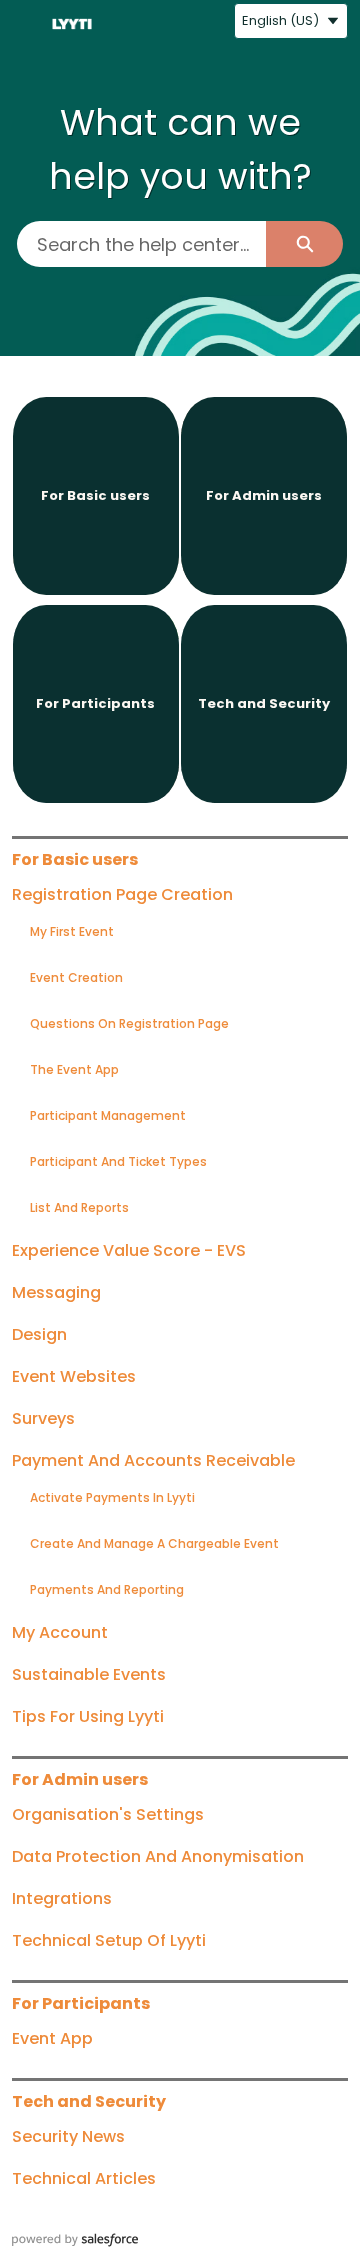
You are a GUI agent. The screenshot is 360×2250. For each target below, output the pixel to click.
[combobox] (141, 244)
